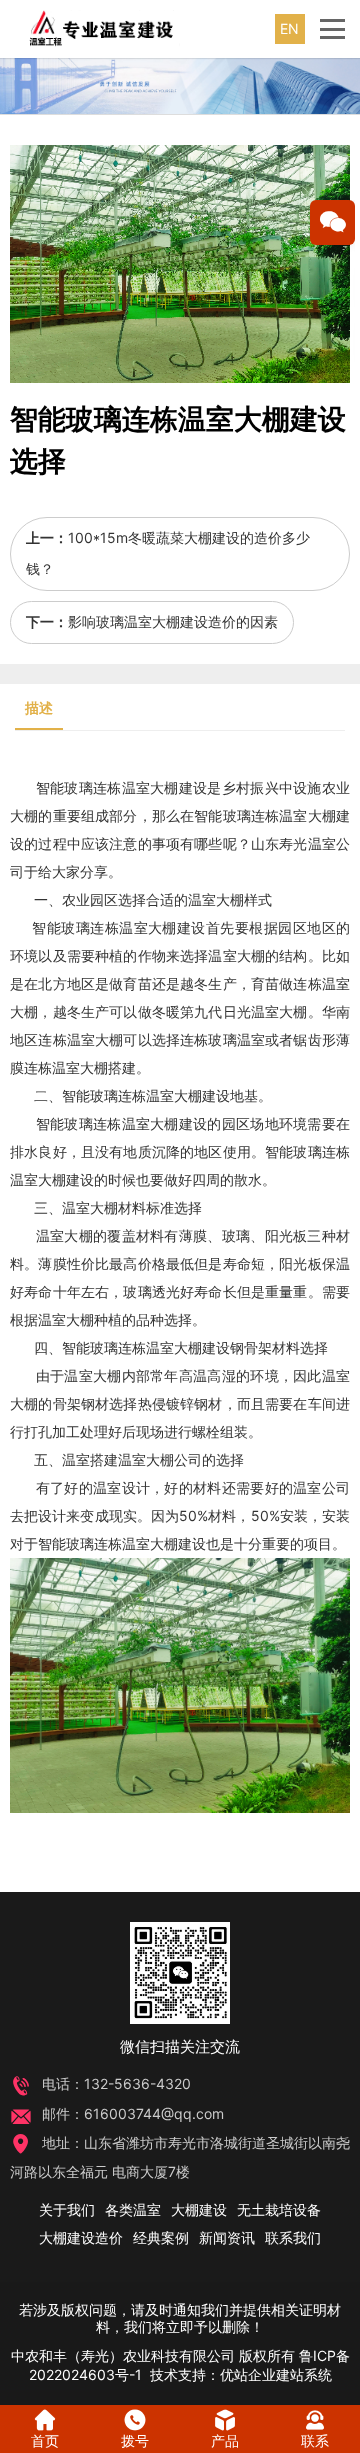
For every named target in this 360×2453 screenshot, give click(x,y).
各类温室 (133, 2209)
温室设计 (121, 1487)
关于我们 (67, 2209)
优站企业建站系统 (276, 2374)
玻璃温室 (236, 1039)
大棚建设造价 (81, 2237)
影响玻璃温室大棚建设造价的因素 (173, 621)
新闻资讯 (227, 2237)
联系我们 (293, 2237)
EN (289, 28)
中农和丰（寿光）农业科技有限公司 (123, 2355)
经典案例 (161, 2237)
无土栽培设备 (279, 2209)
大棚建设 (178, 787)
